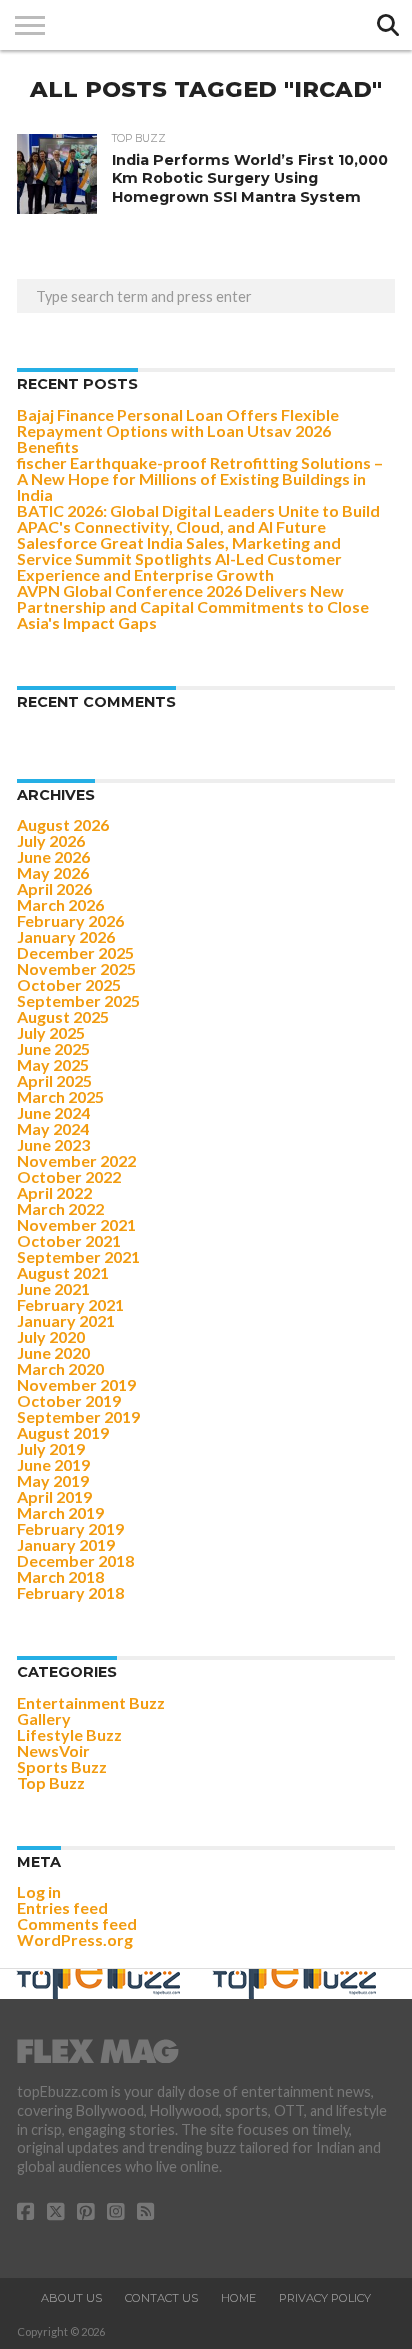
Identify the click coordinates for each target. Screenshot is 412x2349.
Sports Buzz (62, 1766)
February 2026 (70, 920)
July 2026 (51, 840)
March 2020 (60, 1368)
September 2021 (78, 1256)
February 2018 (70, 1592)
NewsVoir (53, 1750)
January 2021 (66, 1320)
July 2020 (51, 1336)
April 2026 (54, 888)
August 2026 (63, 824)
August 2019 (63, 1432)
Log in (39, 1891)
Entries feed (62, 1907)
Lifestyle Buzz (69, 1734)
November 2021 (76, 1224)
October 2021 (69, 1240)
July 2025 (51, 1032)
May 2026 (53, 872)
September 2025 (78, 1000)
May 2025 (53, 1064)
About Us (71, 2298)
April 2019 (54, 1496)
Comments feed (77, 1923)
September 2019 (78, 1416)
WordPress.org (75, 1939)
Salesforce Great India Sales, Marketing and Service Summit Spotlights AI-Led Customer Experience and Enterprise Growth (179, 558)
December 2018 (75, 1560)
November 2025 (76, 968)
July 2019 (51, 1448)
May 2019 (53, 1480)
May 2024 (53, 1128)
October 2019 (69, 1400)
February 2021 (70, 1304)
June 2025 (53, 1048)
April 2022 (54, 1192)
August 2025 (63, 1016)
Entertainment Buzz (91, 1702)
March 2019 (60, 1512)
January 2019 (66, 1544)
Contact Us (161, 2298)
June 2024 (53, 1112)
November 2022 (76, 1160)
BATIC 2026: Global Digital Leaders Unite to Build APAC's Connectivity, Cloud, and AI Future (198, 518)
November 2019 (76, 1384)
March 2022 (60, 1208)
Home (238, 2298)
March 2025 (60, 1096)
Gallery (44, 1718)
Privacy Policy (325, 2298)
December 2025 (75, 952)
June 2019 (53, 1464)
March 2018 (60, 1576)
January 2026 (66, 936)
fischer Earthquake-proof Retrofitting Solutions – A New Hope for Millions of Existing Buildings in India (200, 478)
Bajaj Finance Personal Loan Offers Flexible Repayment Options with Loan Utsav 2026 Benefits (178, 430)
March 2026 (60, 904)
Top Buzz (51, 1782)
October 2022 (69, 1176)
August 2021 (63, 1272)
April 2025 (54, 1080)
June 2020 (53, 1352)
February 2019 (70, 1528)
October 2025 (69, 984)
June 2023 (53, 1144)
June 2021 (53, 1288)
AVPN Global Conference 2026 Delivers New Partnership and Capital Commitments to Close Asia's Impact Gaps (193, 606)
